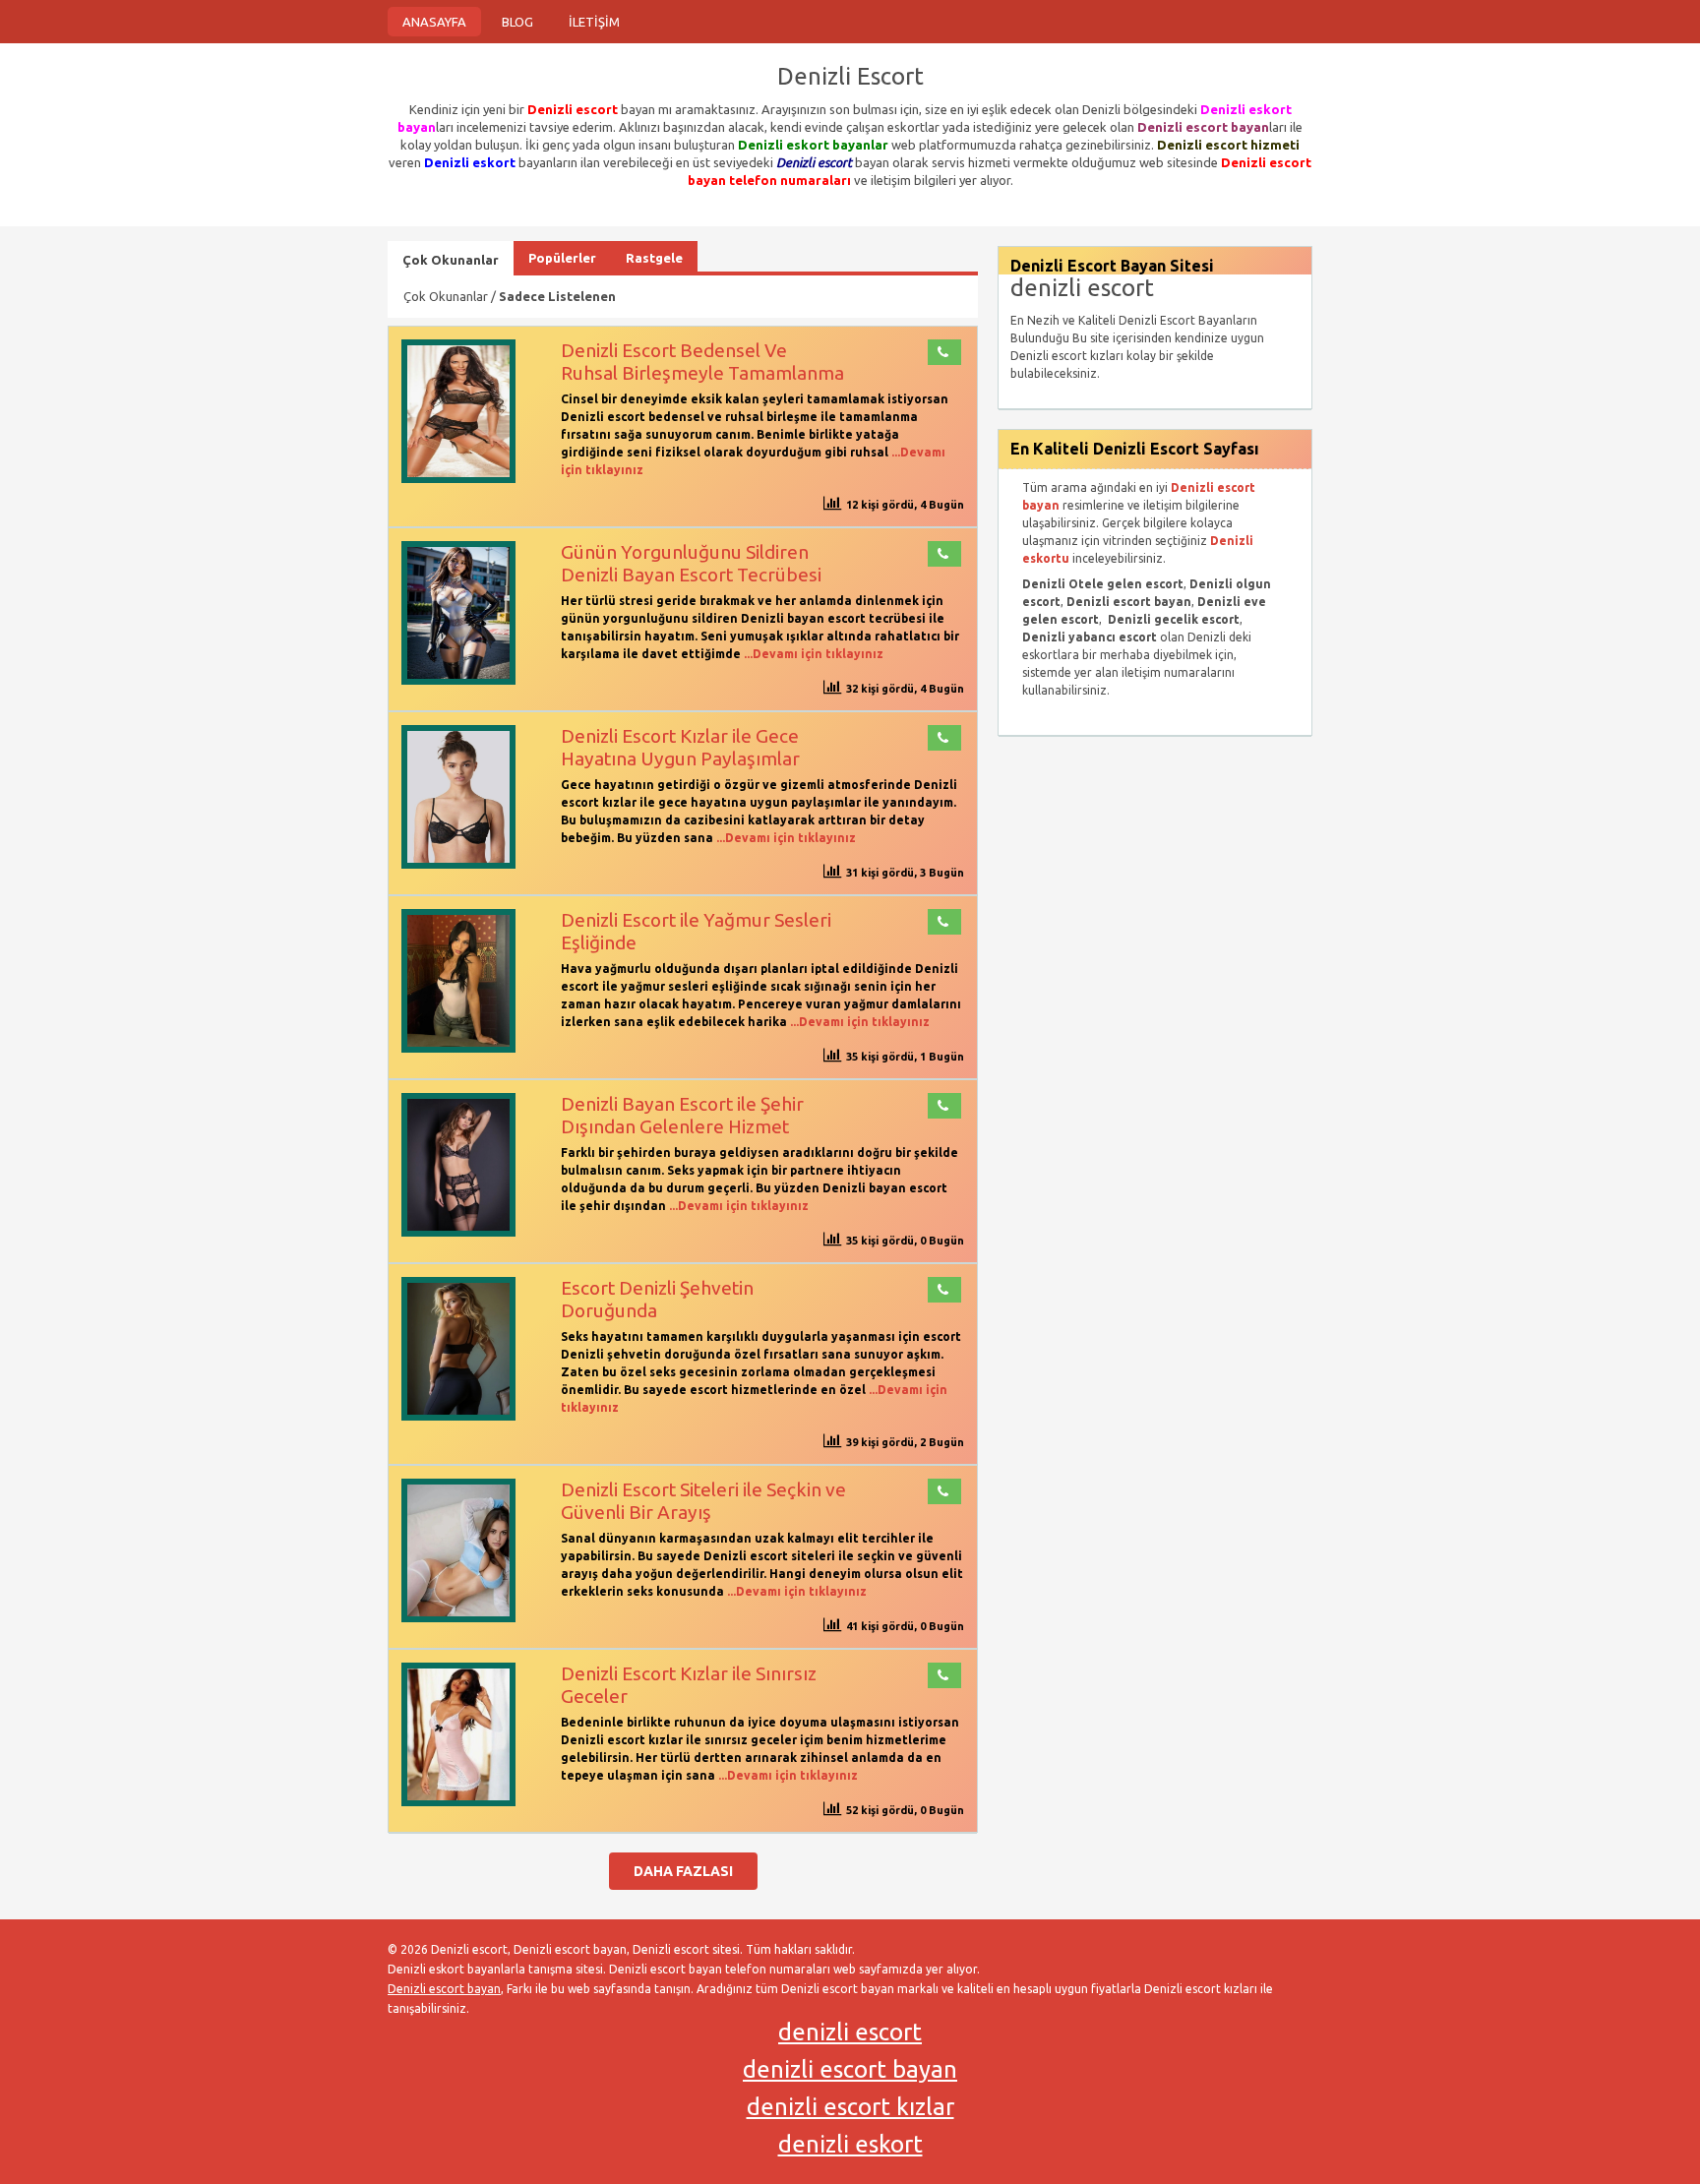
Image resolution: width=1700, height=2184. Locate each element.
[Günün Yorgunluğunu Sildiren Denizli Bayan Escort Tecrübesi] (458, 680)
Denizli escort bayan (444, 1989)
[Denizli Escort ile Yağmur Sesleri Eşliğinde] (458, 1048)
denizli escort (850, 2032)
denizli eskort (850, 2144)
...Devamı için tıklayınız (812, 654)
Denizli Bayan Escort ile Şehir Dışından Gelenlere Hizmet (682, 1115)
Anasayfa (434, 22)
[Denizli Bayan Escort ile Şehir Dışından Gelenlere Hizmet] (458, 1232)
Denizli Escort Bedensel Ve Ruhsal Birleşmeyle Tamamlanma (702, 362)
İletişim (594, 22)
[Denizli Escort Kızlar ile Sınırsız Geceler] (458, 1802)
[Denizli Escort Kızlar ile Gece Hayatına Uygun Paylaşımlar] (458, 864)
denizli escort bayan (850, 2069)
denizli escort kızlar (850, 2107)
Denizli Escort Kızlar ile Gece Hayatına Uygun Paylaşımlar (680, 747)
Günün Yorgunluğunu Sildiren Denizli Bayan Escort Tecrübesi (691, 563)
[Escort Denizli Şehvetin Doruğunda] (458, 1416)
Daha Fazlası (683, 1871)
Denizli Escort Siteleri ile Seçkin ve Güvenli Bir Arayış (703, 1501)
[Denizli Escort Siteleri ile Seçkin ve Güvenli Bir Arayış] (458, 1618)
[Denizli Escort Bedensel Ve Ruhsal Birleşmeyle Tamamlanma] (458, 479)
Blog (517, 22)
